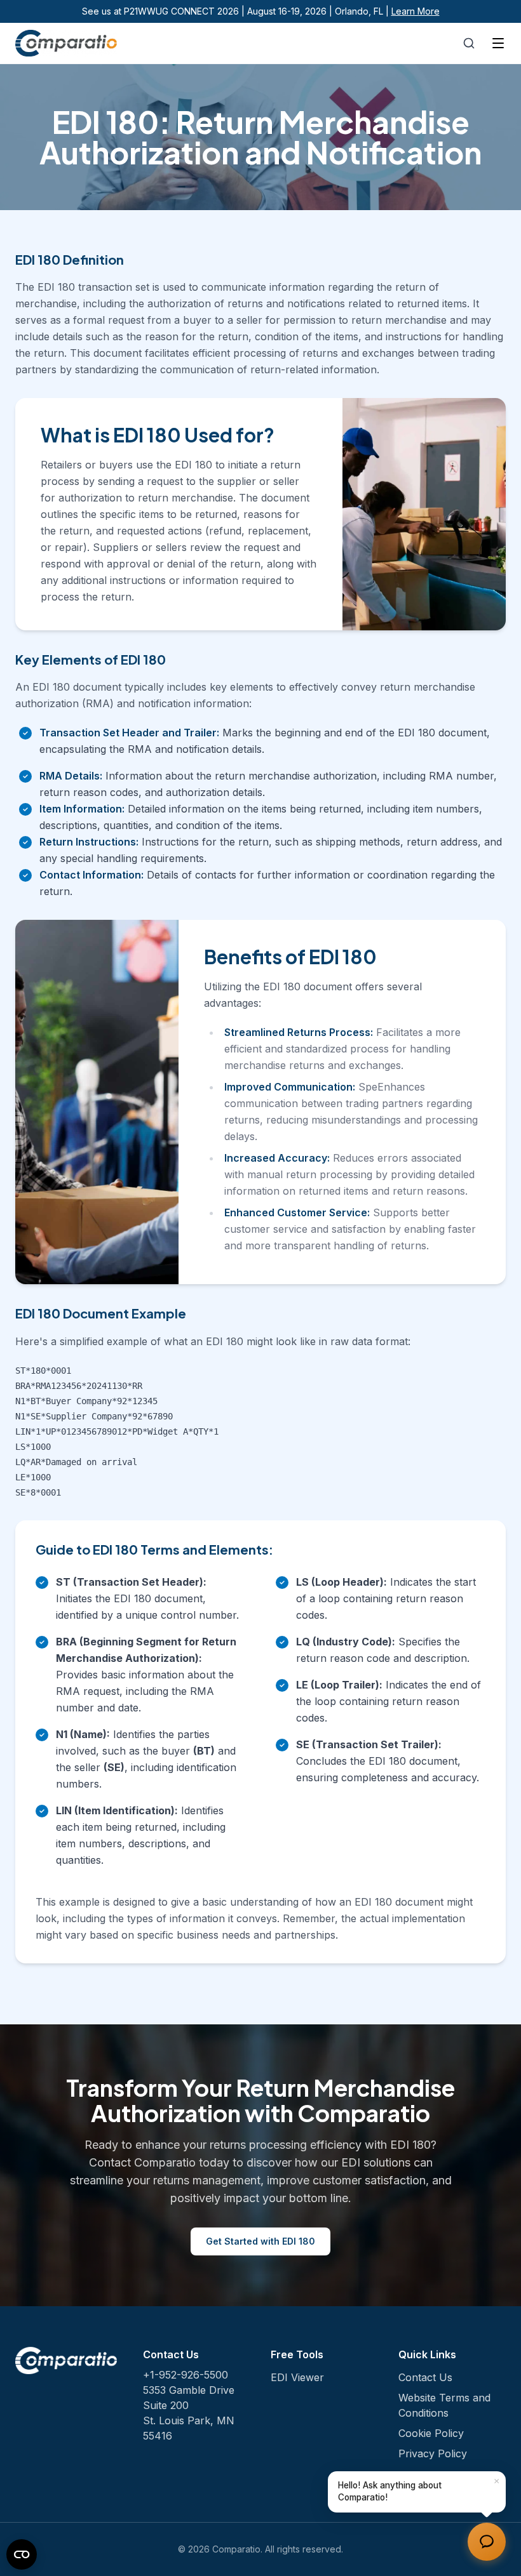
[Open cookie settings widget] (22, 2554)
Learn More (416, 11)
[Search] (469, 43)
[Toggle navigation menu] (498, 43)
